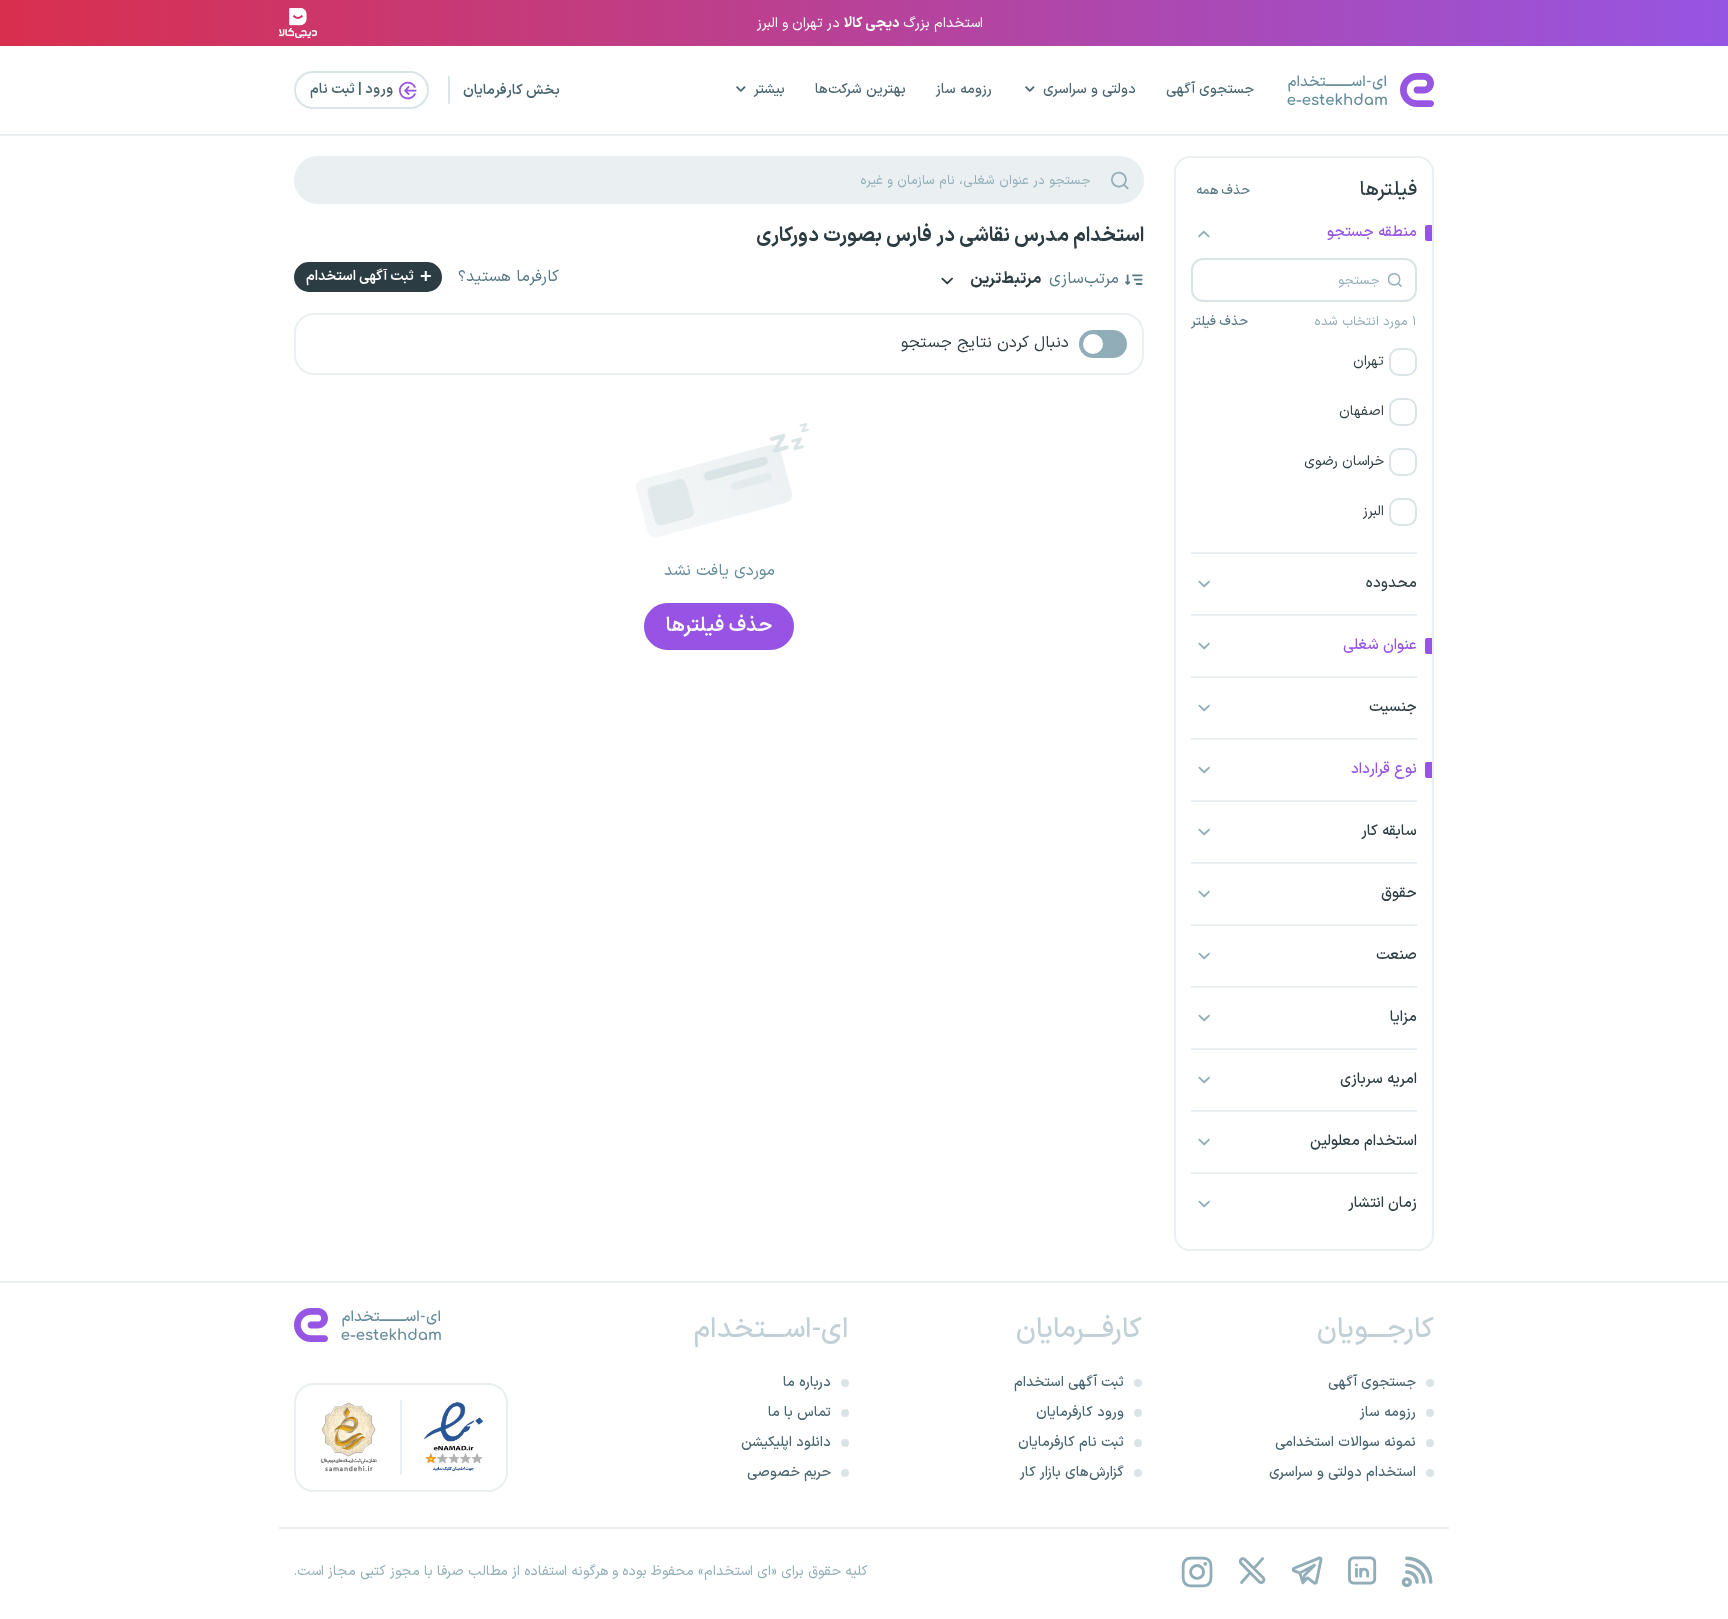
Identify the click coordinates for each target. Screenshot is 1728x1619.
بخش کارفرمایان (511, 90)
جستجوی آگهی (1210, 89)
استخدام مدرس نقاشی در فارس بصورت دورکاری (950, 236)
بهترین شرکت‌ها (860, 89)
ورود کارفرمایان (1080, 1412)
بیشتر (769, 89)
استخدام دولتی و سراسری (1342, 1472)
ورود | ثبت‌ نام (353, 89)
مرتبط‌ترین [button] (1004, 280)
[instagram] (1196, 1571)
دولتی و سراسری (1089, 89)
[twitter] (1251, 1571)
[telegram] (1306, 1571)
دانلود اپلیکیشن (786, 1442)
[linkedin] (1361, 1571)
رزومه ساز (964, 89)
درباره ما (807, 1382)
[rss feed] (1416, 1571)
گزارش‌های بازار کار (1072, 1472)
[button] (1304, 362)
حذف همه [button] (1223, 191)
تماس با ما (799, 1412)
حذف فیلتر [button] (1219, 322)
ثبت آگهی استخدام (361, 276)
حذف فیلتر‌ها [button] (719, 626)
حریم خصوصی (789, 1472)
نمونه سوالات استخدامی (1345, 1442)
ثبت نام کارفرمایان (1071, 1442)
